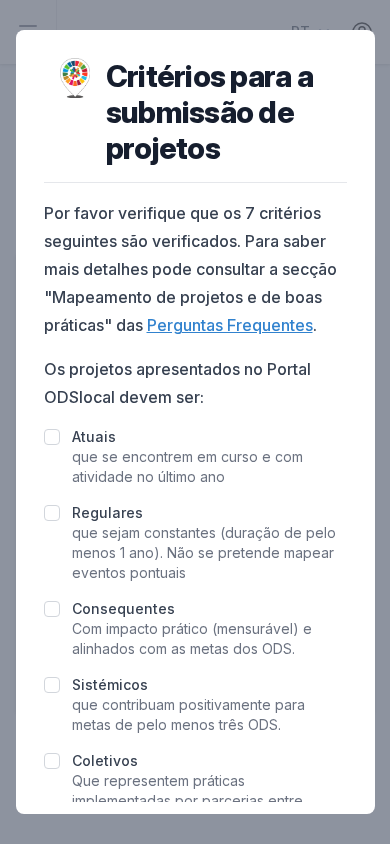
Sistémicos (110, 684)
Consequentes (123, 608)
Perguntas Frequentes (230, 325)
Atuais (94, 436)
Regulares (107, 512)
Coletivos (105, 760)
